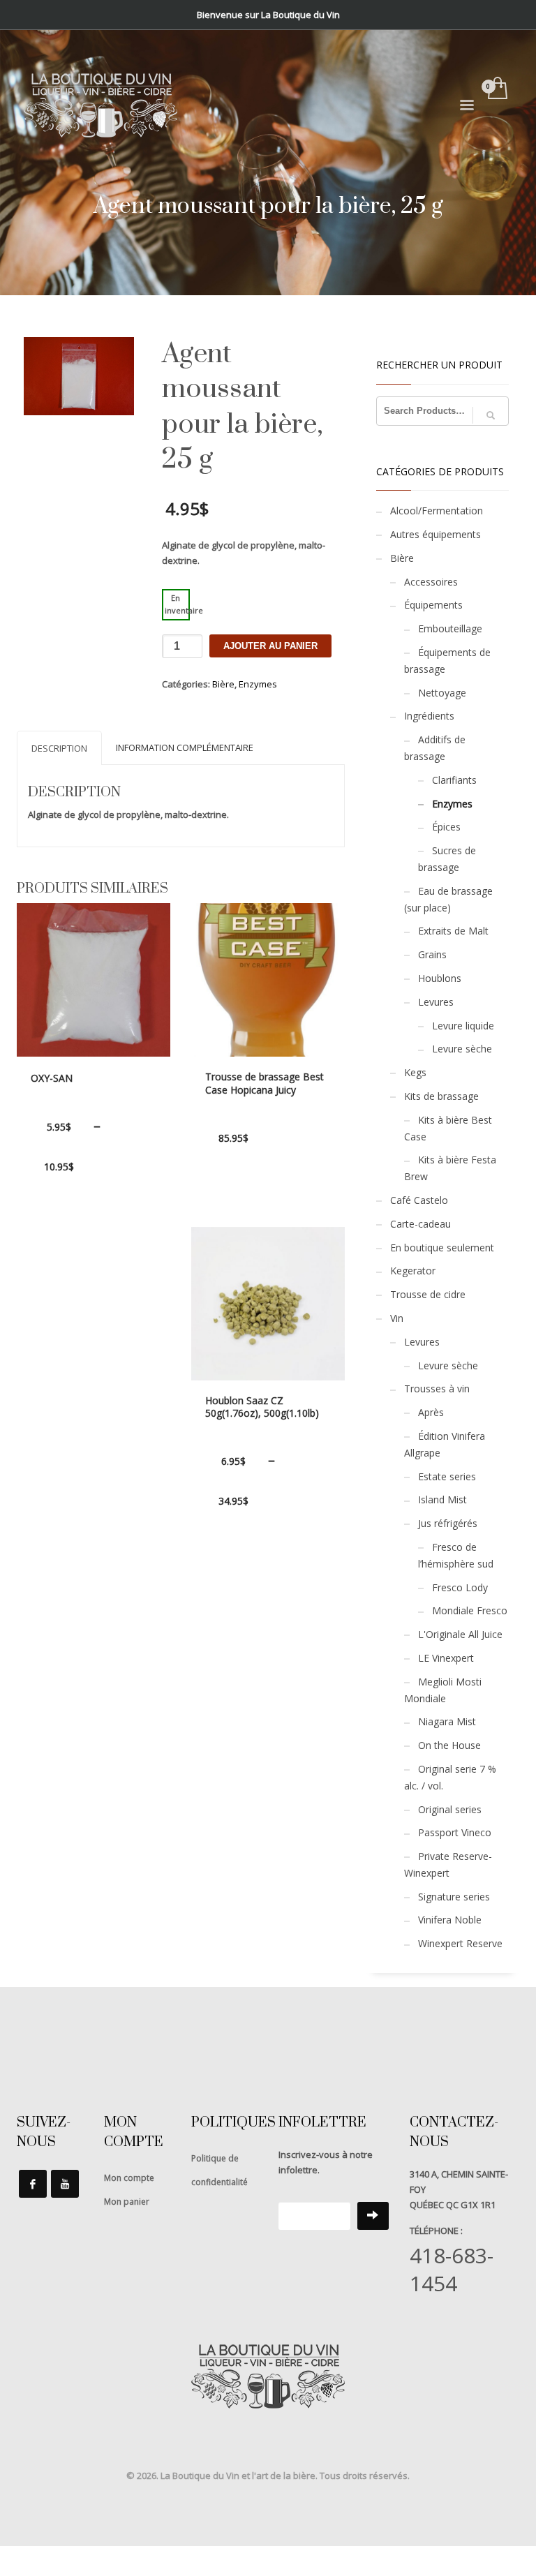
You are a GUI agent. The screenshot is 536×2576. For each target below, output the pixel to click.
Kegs (415, 1072)
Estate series (447, 1476)
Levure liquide (463, 1026)
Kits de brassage (441, 1096)
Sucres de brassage (447, 859)
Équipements (433, 605)
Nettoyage (442, 693)
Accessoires (431, 582)
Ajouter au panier (270, 646)
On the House (449, 1745)
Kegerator (413, 1271)
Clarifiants (454, 780)
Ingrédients (429, 716)
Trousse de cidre (428, 1294)
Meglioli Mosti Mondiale (443, 1690)
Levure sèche (462, 1049)
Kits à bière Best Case (448, 1128)
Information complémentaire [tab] (185, 747)
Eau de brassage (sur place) (448, 899)
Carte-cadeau (420, 1224)
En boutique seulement (442, 1248)
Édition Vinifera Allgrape (445, 1444)
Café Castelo (419, 1200)
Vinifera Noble (450, 1920)
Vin (397, 1318)
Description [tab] (59, 748)
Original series (450, 1809)
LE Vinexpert (446, 1658)
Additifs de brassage (435, 748)
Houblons (440, 978)
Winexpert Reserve (460, 1943)
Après (431, 1412)
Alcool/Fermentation (437, 511)
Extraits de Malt (453, 931)
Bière (223, 684)
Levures (436, 1002)
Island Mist (442, 1499)
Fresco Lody (460, 1587)
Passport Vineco (455, 1832)
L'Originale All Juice (460, 1634)
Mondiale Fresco (470, 1610)
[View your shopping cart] (497, 89)
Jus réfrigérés (448, 1523)
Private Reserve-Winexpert (448, 1864)
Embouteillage (450, 628)
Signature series (454, 1897)
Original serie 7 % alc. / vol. (450, 1777)
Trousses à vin (437, 1388)
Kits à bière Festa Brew (450, 1168)
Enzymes (258, 684)
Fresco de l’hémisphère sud (456, 1555)
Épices (446, 827)
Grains (432, 954)
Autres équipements (435, 534)
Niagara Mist (447, 1721)
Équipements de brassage (447, 661)
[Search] (491, 415)
